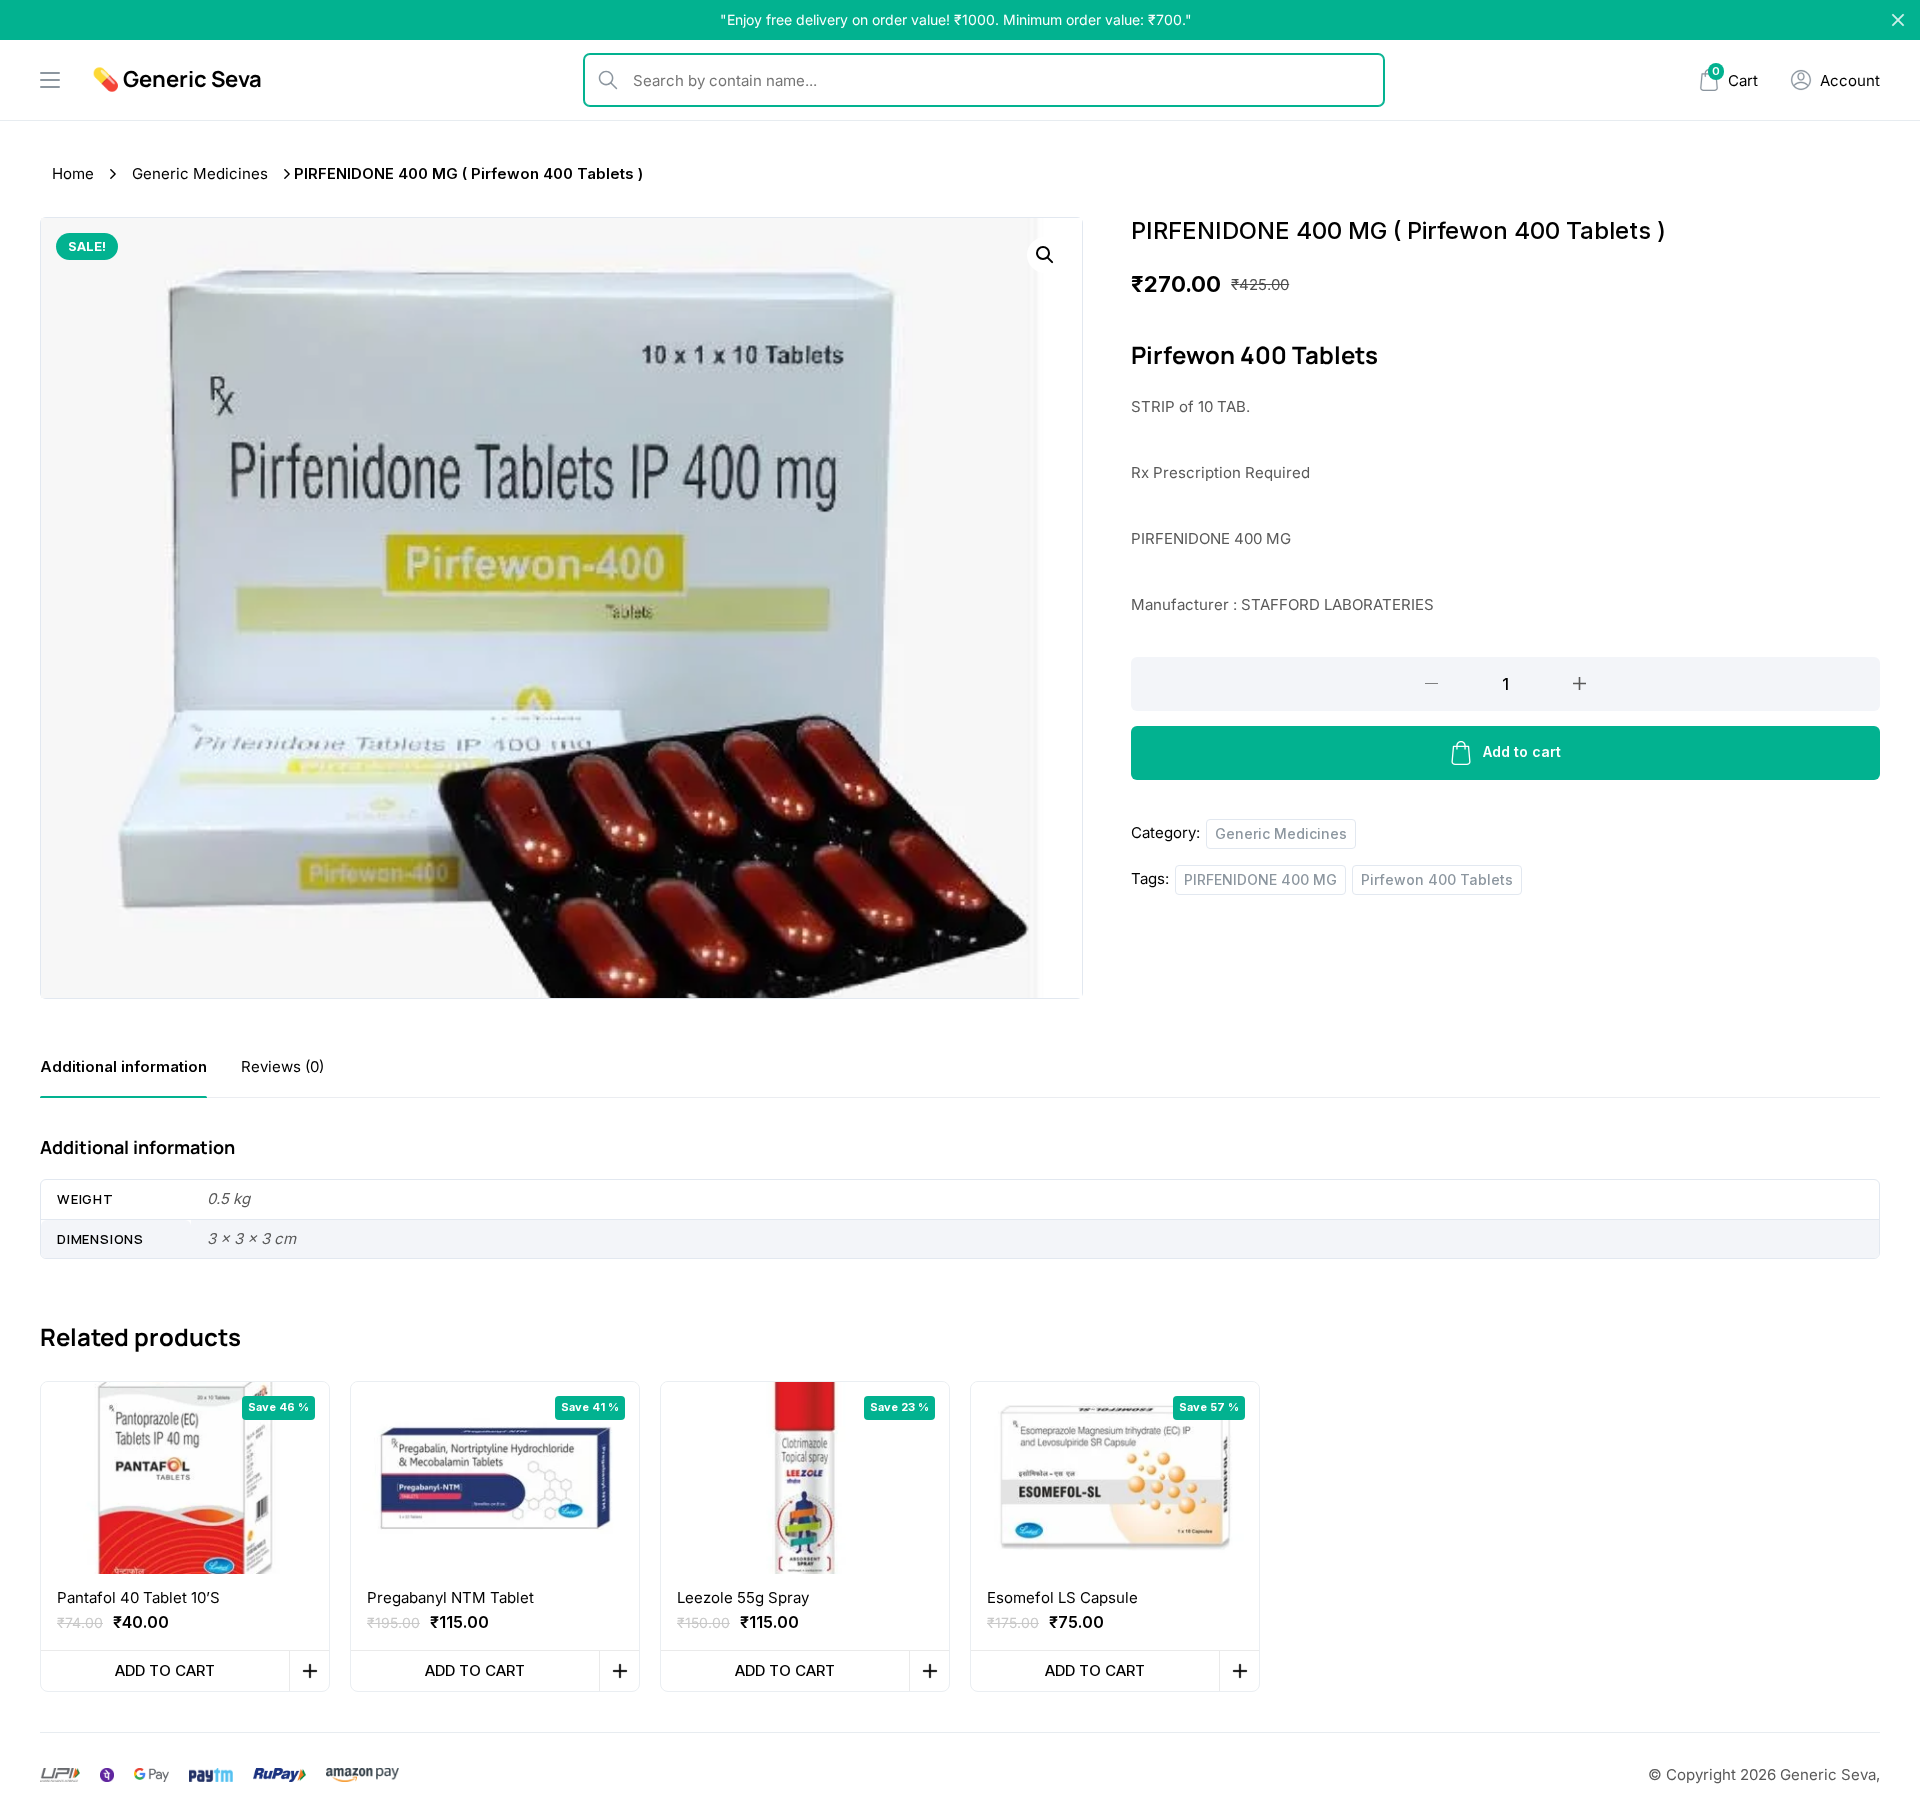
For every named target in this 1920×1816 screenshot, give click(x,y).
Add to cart (1522, 751)
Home (73, 173)
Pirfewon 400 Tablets (1437, 879)
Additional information (123, 1066)
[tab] (123, 1066)
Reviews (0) (282, 1066)
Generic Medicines (200, 173)
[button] (1045, 255)
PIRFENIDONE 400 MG (1260, 879)
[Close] (1898, 20)
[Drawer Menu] (50, 80)
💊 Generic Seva (177, 79)
